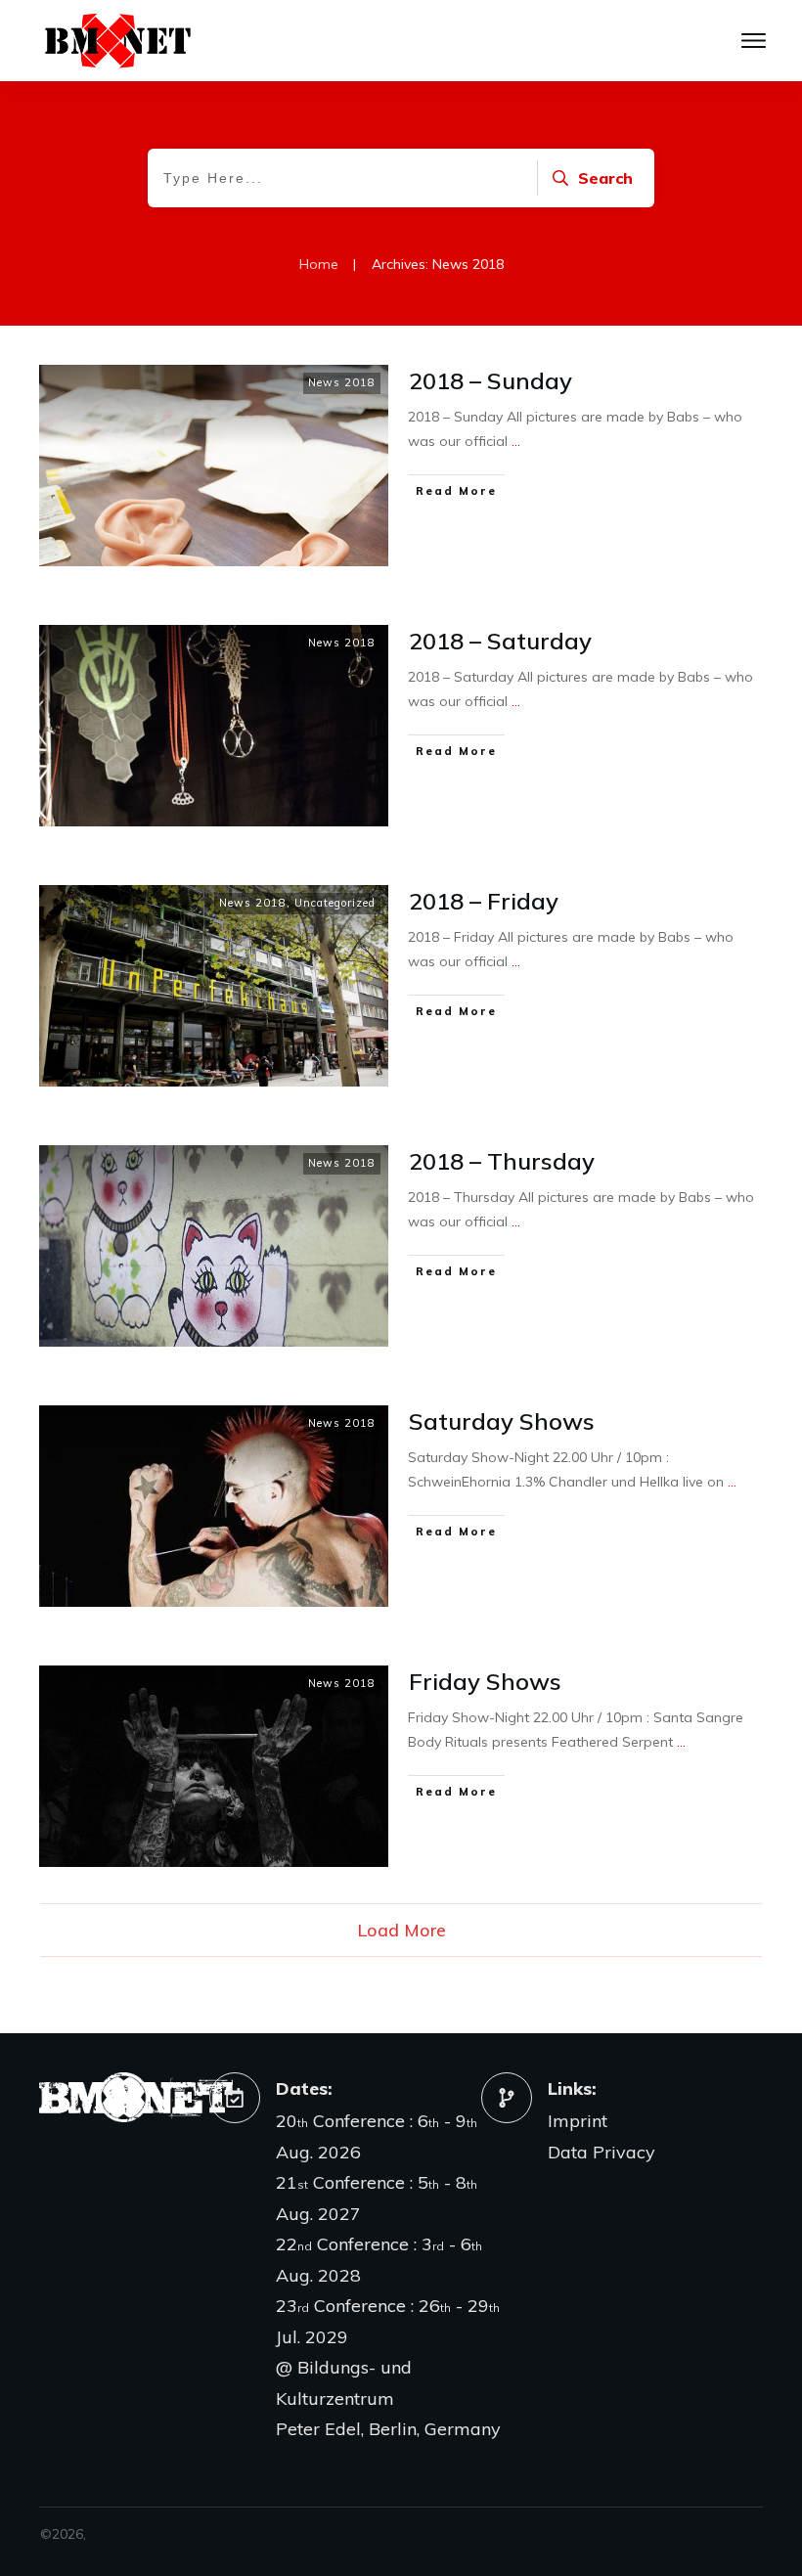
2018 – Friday (484, 901)
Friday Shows (485, 1681)
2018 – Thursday (502, 1161)
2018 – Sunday (490, 380)
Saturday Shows (502, 1421)
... (516, 441)
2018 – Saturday (500, 641)
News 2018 (342, 382)
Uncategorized (335, 903)
